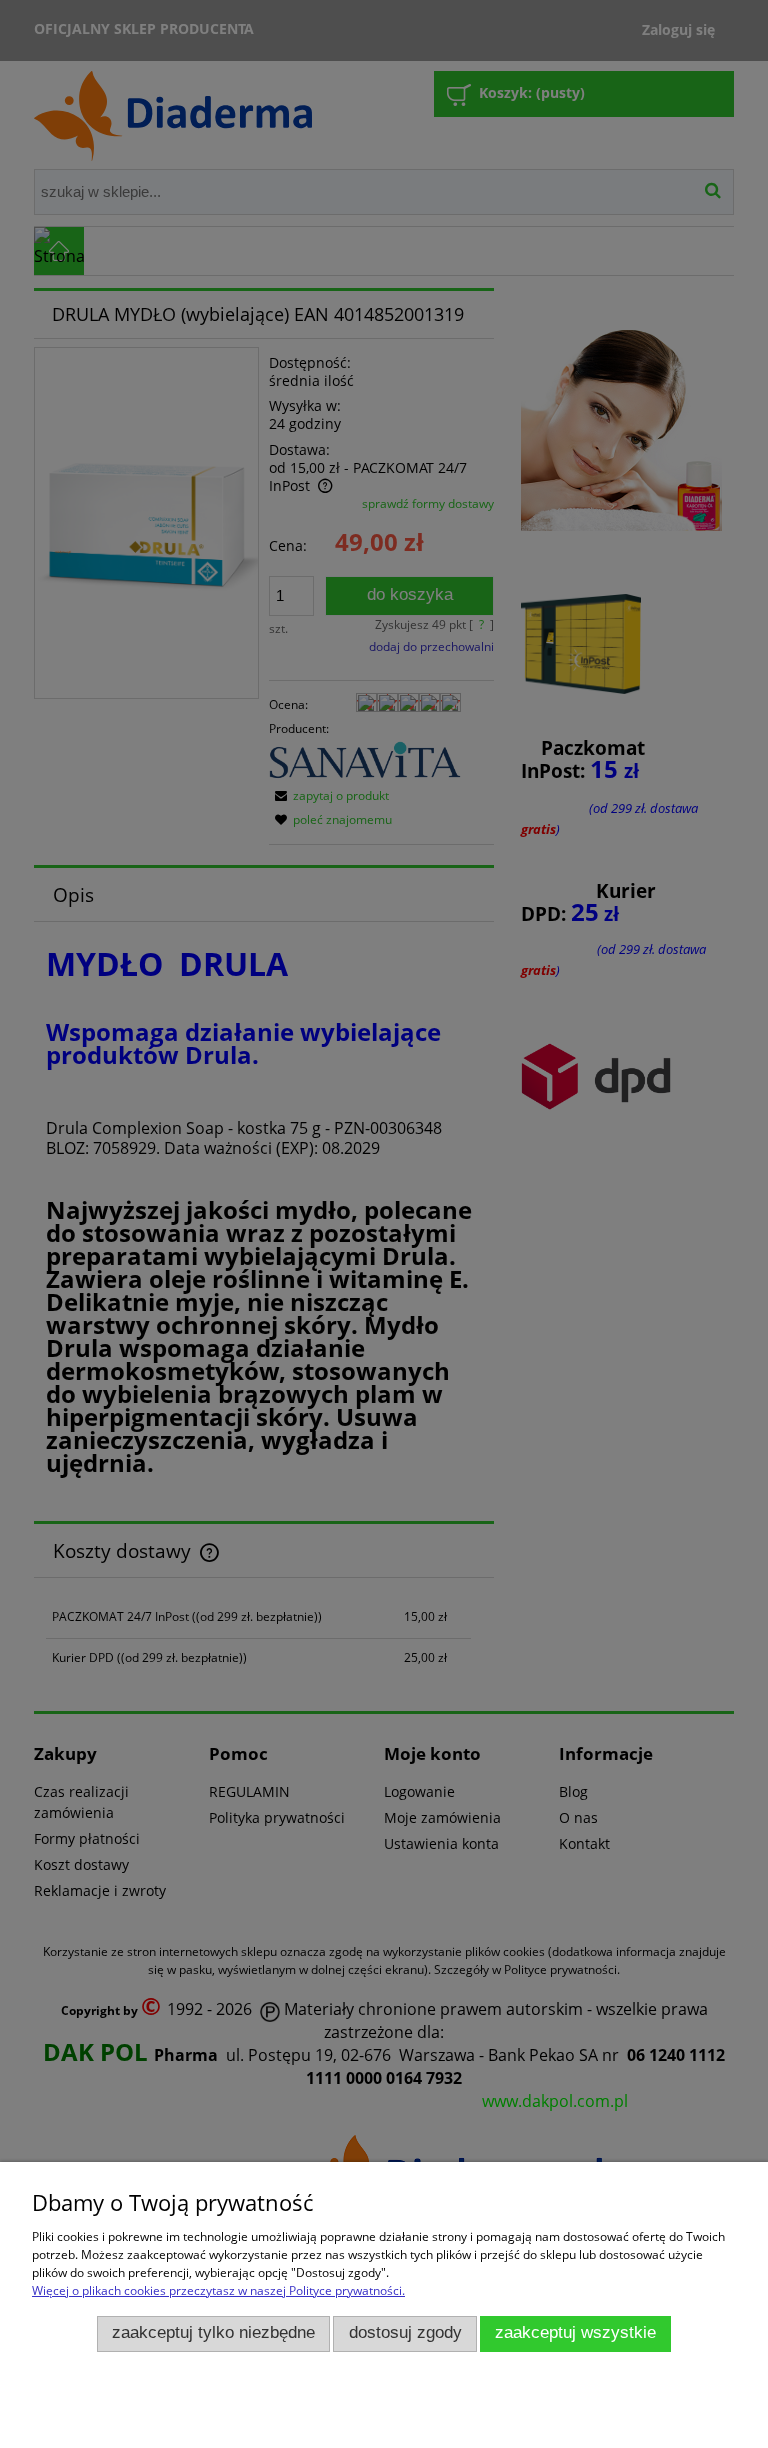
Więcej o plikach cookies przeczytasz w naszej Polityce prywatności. (218, 2290)
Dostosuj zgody (405, 2332)
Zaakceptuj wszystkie (575, 2332)
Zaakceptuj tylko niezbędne (213, 2332)
